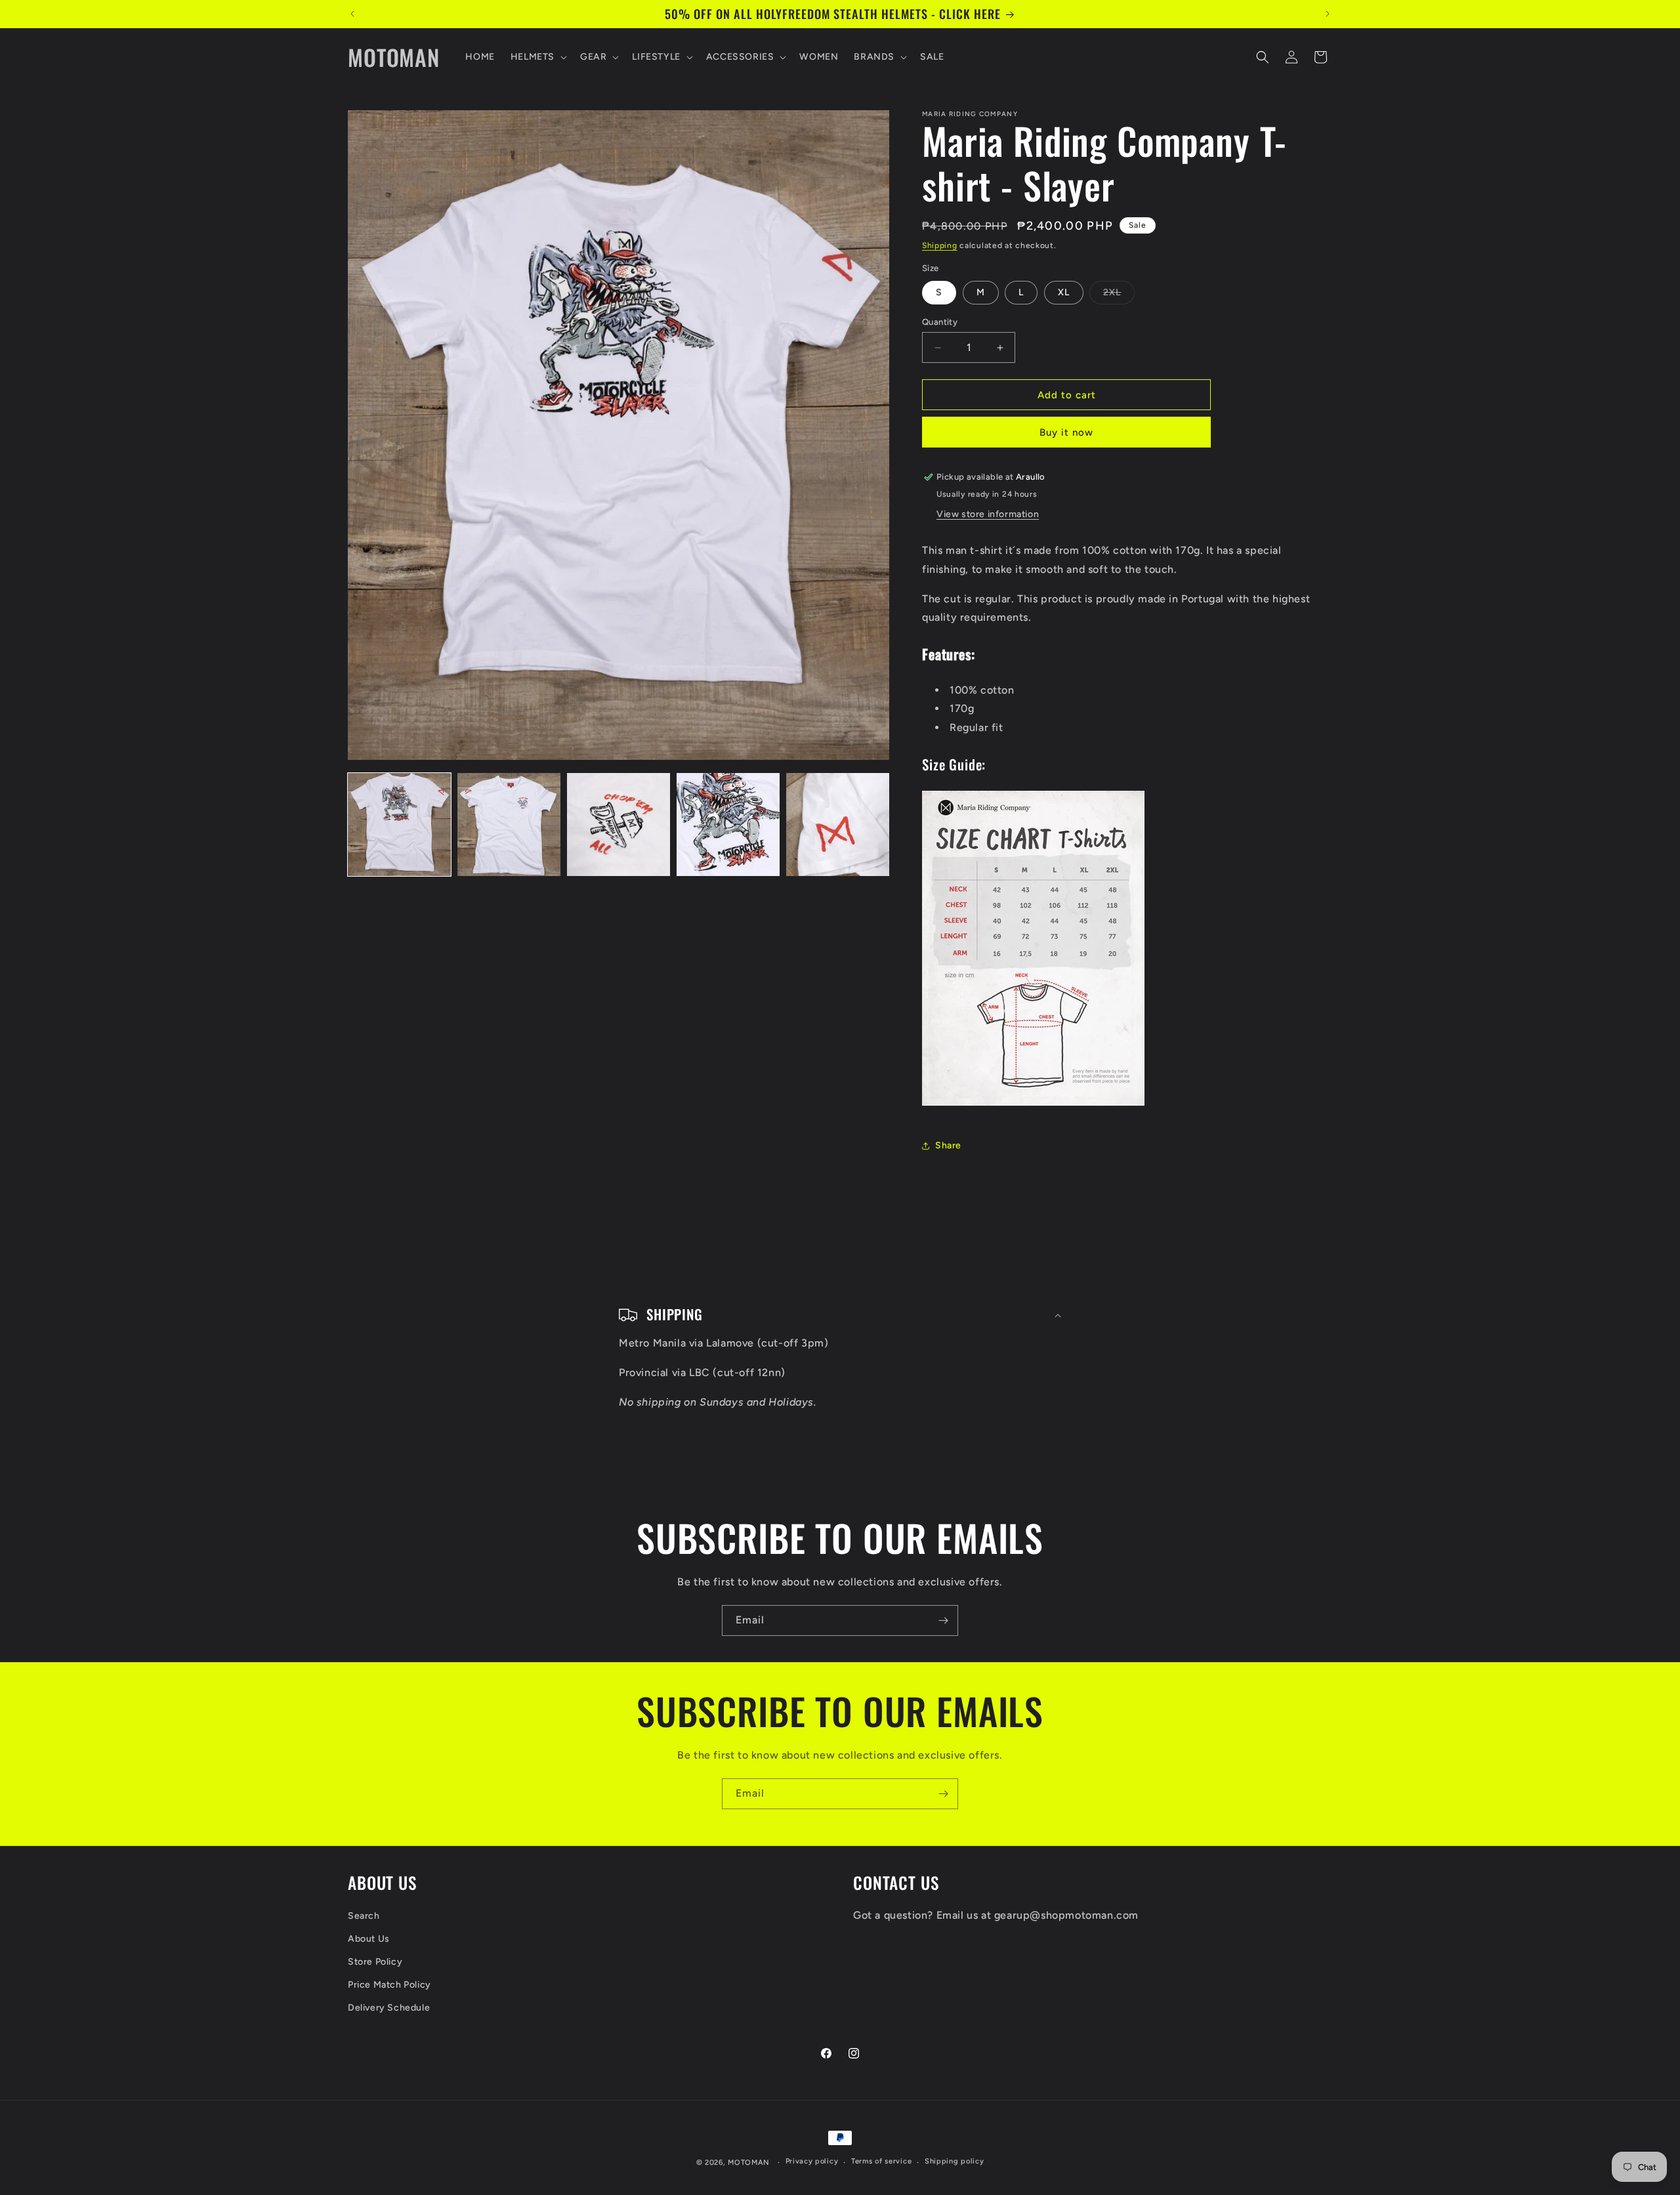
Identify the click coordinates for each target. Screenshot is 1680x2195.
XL (1064, 292)
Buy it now (1066, 432)
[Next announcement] (1328, 14)
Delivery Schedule (389, 2008)
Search (364, 1916)
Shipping (940, 245)
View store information (988, 514)
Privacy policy (812, 2161)
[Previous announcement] (352, 14)
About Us (369, 1939)
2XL (1119, 295)
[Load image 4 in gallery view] (728, 825)
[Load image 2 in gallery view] (509, 825)
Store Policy (375, 1962)
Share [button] (948, 1145)
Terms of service (881, 2161)
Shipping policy (955, 2161)
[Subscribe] (943, 1620)
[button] (537, 57)
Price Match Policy (389, 1985)
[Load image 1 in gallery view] (399, 825)
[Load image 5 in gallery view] (838, 825)
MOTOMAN (749, 2163)
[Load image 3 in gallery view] (619, 825)
